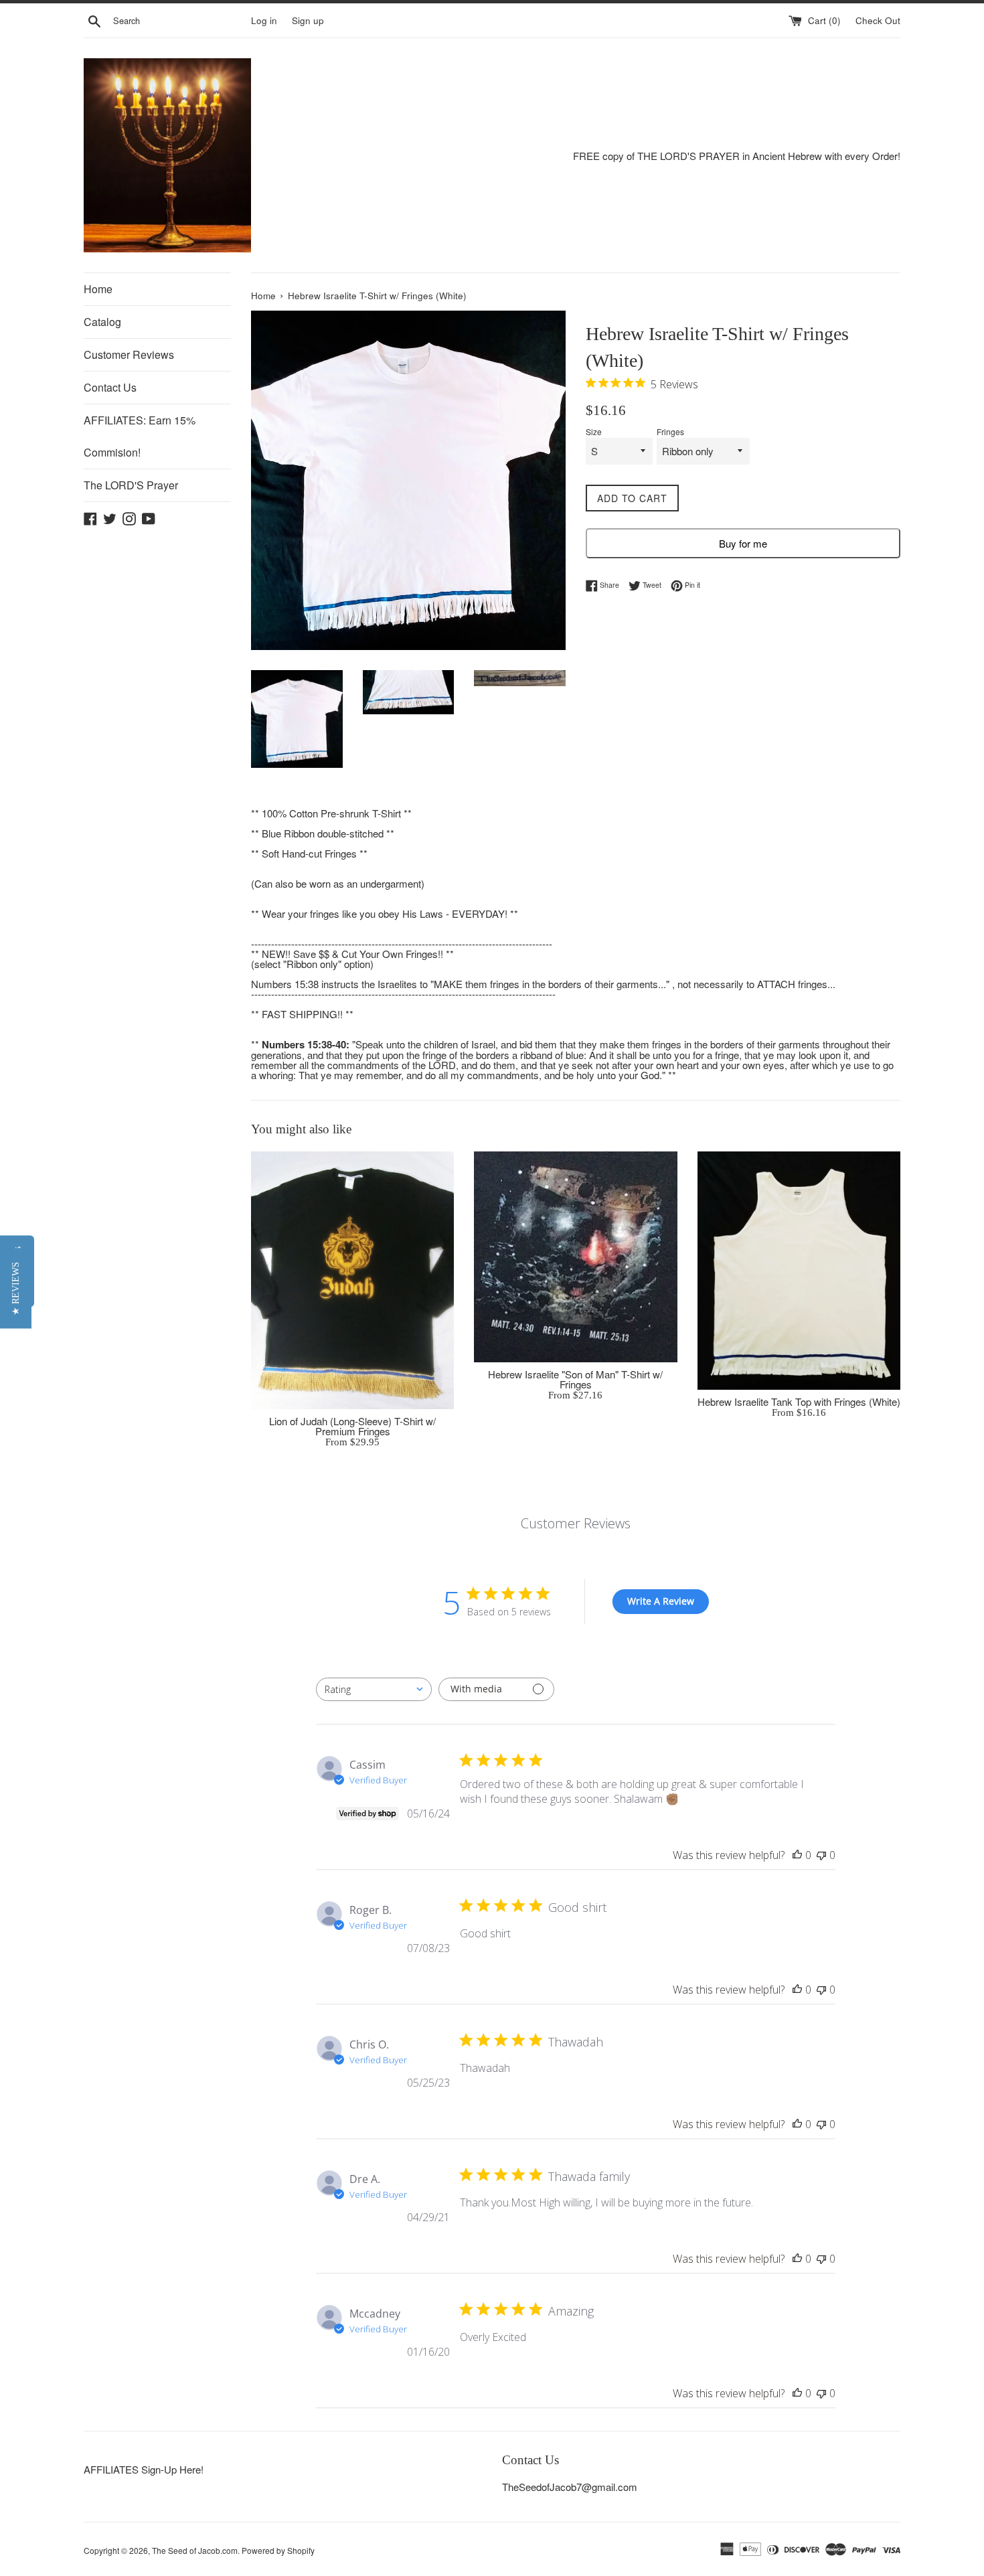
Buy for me (743, 543)
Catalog (102, 322)
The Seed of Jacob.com (195, 2550)
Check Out (878, 20)
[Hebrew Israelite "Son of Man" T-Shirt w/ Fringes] (575, 1257)
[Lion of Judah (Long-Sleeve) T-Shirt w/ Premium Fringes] (352, 1280)
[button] (16, 1288)
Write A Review (661, 1601)
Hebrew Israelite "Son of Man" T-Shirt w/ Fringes (575, 1379)
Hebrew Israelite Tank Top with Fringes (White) (799, 1401)
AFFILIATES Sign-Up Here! (144, 2469)
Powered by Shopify (278, 2550)
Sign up (308, 20)
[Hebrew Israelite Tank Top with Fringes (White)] (799, 1271)
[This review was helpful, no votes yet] (797, 1855)
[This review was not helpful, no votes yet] (821, 1855)
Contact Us (110, 387)
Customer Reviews (129, 354)
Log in (264, 20)
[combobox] (374, 1689)
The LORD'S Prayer (131, 485)
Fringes (670, 432)
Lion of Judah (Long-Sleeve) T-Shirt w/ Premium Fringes (352, 1426)
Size (594, 432)
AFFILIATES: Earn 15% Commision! (140, 436)
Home (98, 289)
